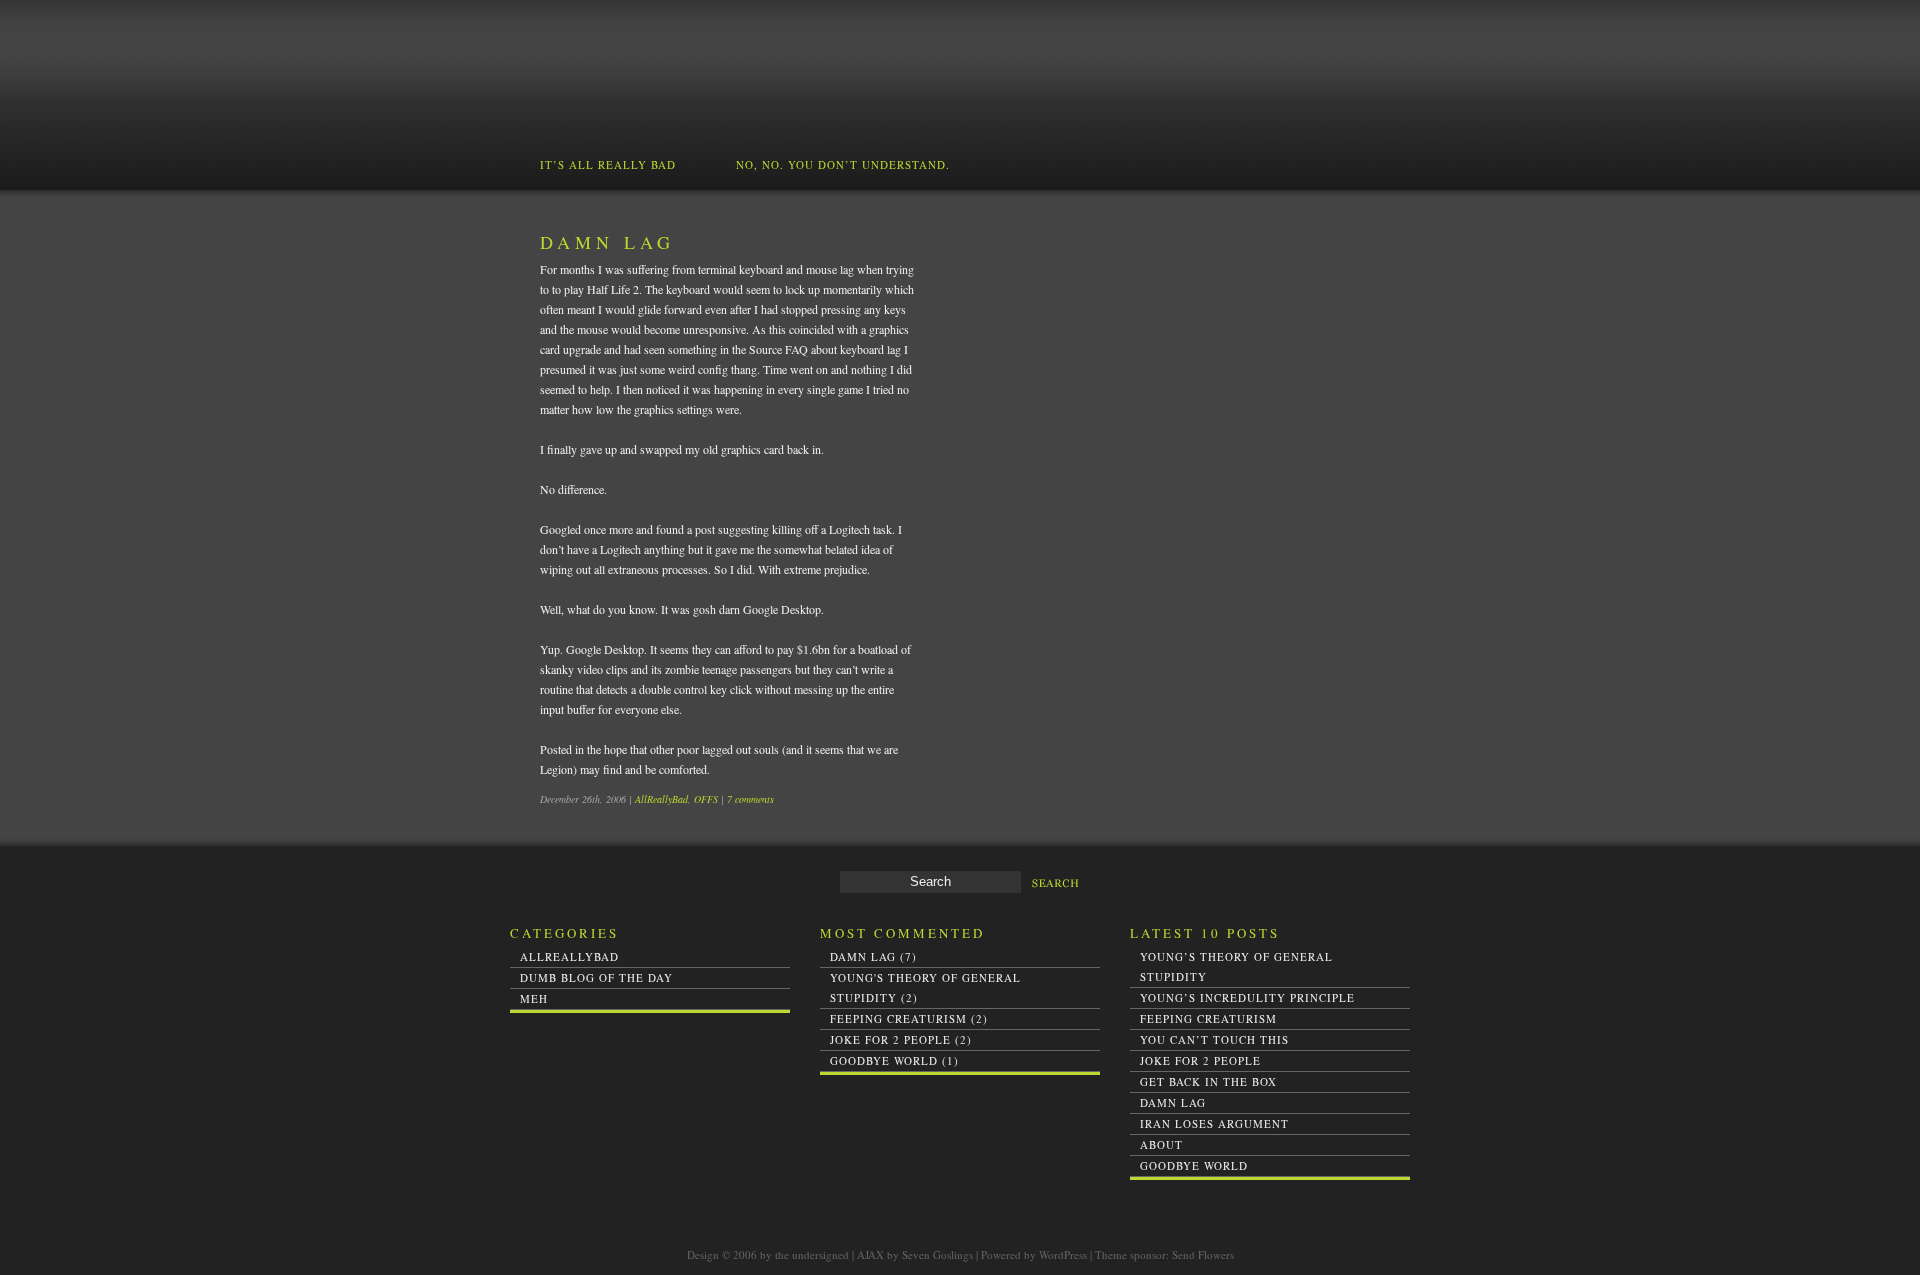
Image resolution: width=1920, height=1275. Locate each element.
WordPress (1063, 1254)
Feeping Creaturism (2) (909, 1018)
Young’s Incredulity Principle (1247, 997)
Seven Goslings (937, 1254)
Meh (534, 998)
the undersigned (812, 1254)
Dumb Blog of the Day (596, 977)
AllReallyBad (661, 799)
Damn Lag (607, 242)
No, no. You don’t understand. (843, 164)
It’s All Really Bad (608, 164)
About (1161, 1144)
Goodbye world (1194, 1165)
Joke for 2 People (1200, 1060)
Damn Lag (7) (873, 956)
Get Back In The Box (1208, 1081)
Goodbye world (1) (894, 1060)
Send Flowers (1203, 1254)
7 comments (750, 799)
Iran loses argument (1214, 1123)
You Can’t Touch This (1214, 1039)
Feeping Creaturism (1208, 1018)
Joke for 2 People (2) (901, 1039)
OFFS (706, 799)
